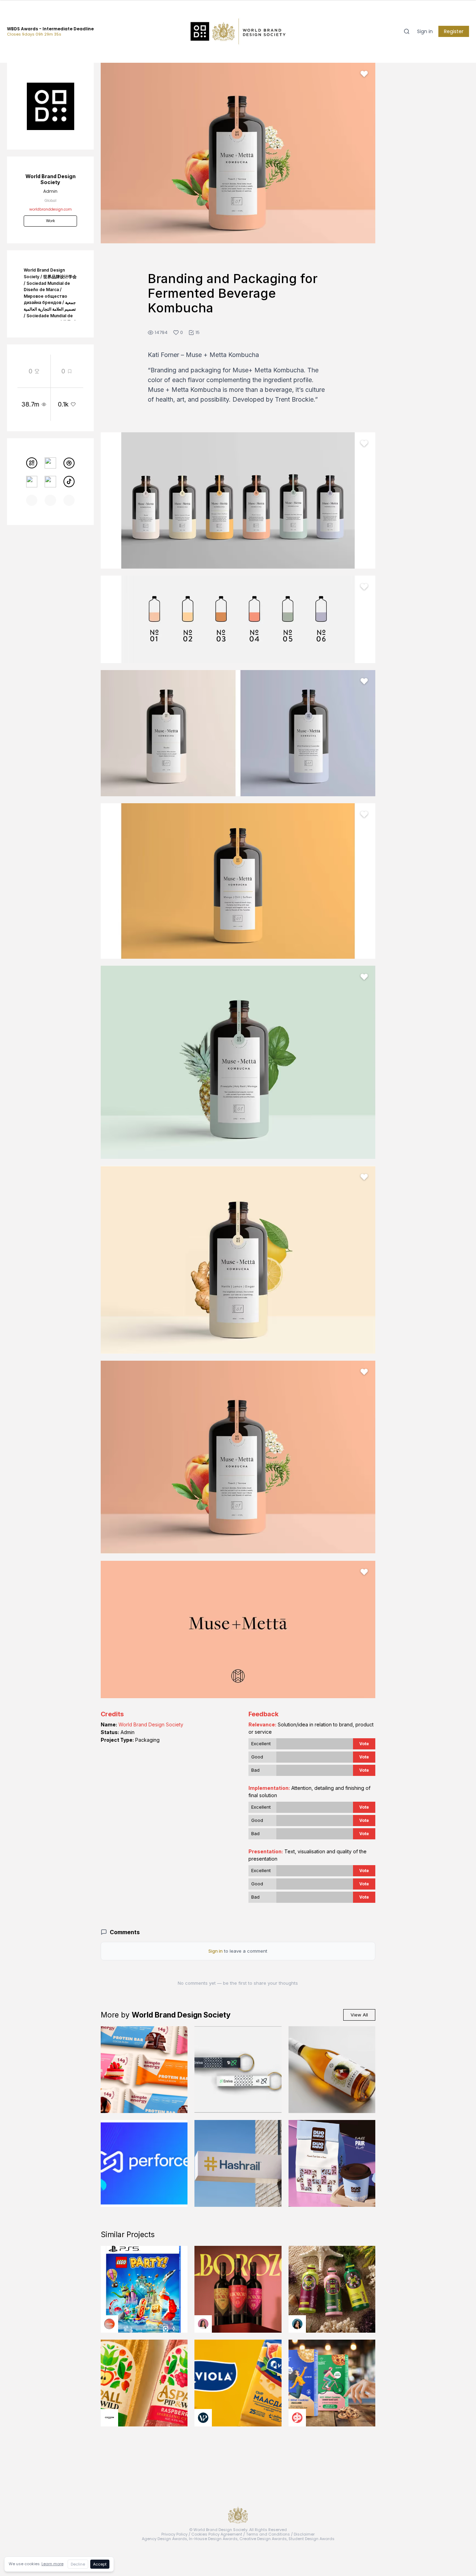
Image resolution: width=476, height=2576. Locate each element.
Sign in (425, 31)
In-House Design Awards (213, 2539)
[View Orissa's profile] (297, 2324)
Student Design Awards (312, 2539)
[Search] (407, 31)
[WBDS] (32, 463)
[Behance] (32, 482)
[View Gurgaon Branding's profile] (297, 2418)
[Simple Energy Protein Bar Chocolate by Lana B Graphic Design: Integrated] (144, 2070)
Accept (100, 2564)
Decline (78, 2564)
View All (359, 2015)
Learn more (52, 2564)
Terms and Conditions (268, 2534)
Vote (364, 1744)
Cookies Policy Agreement (217, 2534)
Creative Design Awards (263, 2539)
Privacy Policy (174, 2534)
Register (454, 31)
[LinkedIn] (50, 482)
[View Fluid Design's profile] (109, 2324)
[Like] (364, 74)
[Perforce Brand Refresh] (144, 2163)
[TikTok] (69, 482)
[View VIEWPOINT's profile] (203, 2418)
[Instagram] (50, 463)
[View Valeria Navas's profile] (203, 2324)
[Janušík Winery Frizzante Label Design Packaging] (332, 2070)
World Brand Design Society (151, 1724)
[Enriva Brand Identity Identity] (238, 2070)
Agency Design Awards (164, 2539)
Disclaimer (304, 2534)
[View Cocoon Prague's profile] (109, 2418)
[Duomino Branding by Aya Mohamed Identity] (332, 2163)
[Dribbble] (69, 463)
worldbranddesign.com (51, 209)
